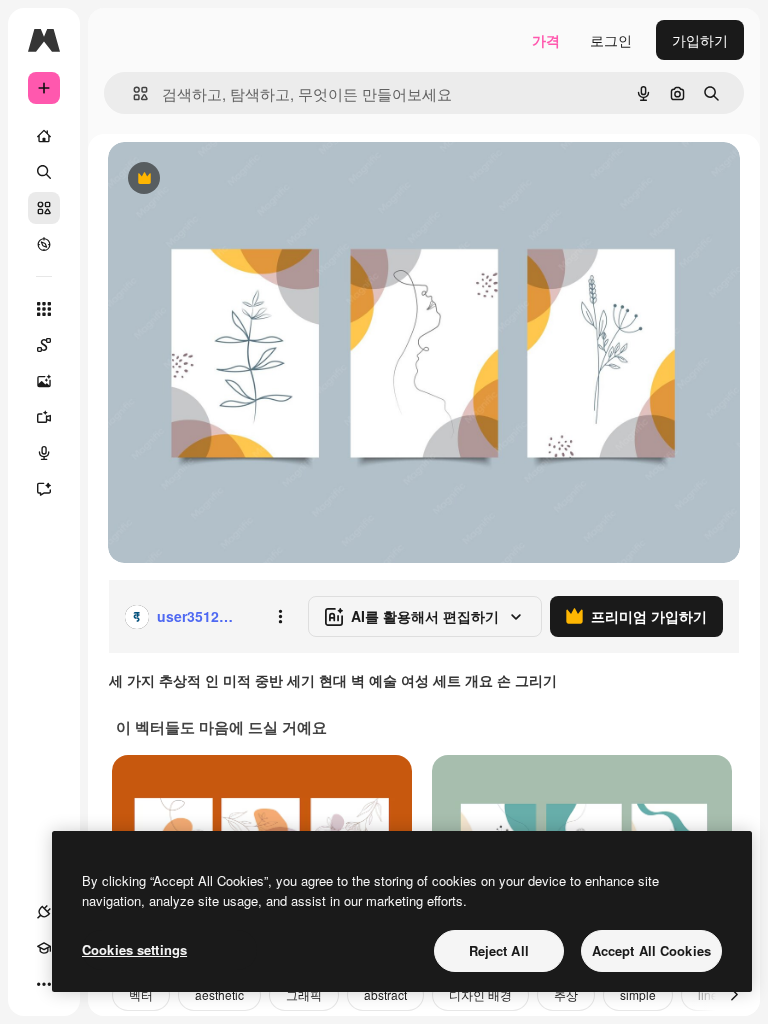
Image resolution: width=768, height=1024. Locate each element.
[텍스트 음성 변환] (44, 453)
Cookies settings (134, 949)
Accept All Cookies (651, 950)
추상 (566, 994)
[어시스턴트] (44, 489)
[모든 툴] (44, 309)
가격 (546, 40)
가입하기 (700, 40)
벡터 (141, 994)
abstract (385, 994)
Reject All (499, 950)
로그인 (611, 40)
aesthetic (219, 994)
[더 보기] (44, 984)
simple (638, 994)
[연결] (44, 912)
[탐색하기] (44, 244)
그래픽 (304, 994)
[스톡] (44, 208)
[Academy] (44, 948)
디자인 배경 (480, 994)
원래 (223, 179)
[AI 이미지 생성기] (44, 381)
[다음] (734, 995)
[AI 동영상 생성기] (44, 417)
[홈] (44, 136)
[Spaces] (44, 345)
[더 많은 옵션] (280, 617)
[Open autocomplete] (132, 93)
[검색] (44, 172)
